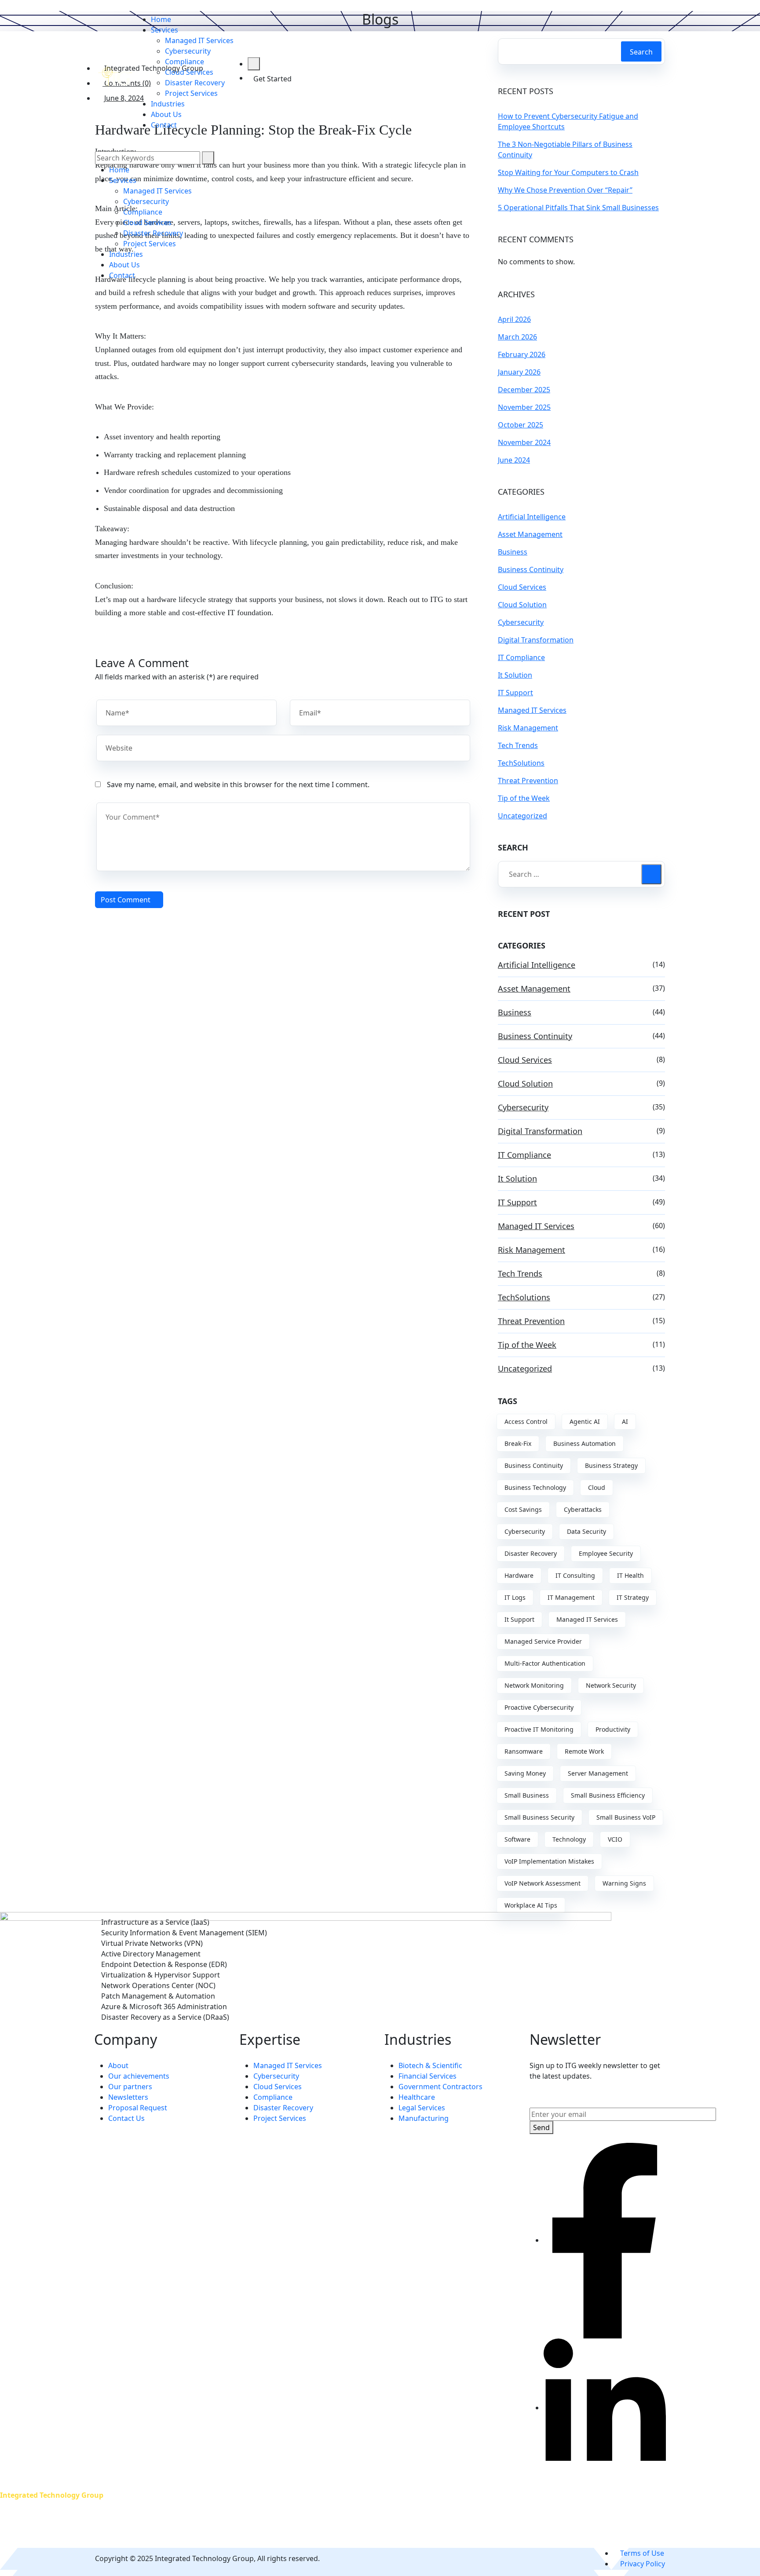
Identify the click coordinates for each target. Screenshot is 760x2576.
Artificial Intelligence (532, 517)
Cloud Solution (522, 605)
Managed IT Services (532, 710)
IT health (630, 1575)
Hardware (519, 1575)
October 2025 (521, 425)
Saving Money (525, 1773)
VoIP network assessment (543, 1883)
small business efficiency (608, 1795)
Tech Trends (518, 745)
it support (519, 1619)
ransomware (524, 1751)
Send (541, 2127)
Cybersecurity (521, 622)
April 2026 (514, 319)
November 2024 (524, 442)
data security (586, 1531)
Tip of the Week (524, 798)
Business (513, 552)
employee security (606, 1553)
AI (625, 1421)
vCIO (615, 1839)
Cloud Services (522, 587)
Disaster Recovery (531, 1553)
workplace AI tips (531, 1905)
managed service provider (543, 1641)
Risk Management (528, 728)
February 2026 (522, 354)
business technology (535, 1487)
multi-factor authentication (545, 1663)
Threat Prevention (528, 781)
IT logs (515, 1597)
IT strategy (633, 1597)
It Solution (515, 675)
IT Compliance (521, 657)
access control (526, 1421)
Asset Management (530, 534)
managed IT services (587, 1619)
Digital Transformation (536, 640)
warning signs (624, 1883)
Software (517, 1839)
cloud (597, 1487)
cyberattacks (583, 1509)
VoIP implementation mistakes (549, 1861)
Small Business (527, 1795)
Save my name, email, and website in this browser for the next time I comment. (238, 784)
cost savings (523, 1509)
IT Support (515, 693)
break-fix (518, 1443)
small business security (539, 1817)
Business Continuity (531, 569)
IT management (571, 1597)
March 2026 (517, 337)
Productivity (613, 1729)
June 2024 (514, 460)
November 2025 (524, 407)
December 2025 (524, 390)
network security (611, 1685)
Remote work (584, 1751)
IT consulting (575, 1575)
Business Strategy (611, 1465)
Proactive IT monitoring (539, 1729)
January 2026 (519, 372)
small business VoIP (626, 1817)
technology (569, 1839)
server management (598, 1773)
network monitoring (534, 1685)
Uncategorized (522, 816)
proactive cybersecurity (539, 1707)
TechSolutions (521, 763)
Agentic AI (585, 1421)
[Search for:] (581, 874)
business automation (585, 1443)
